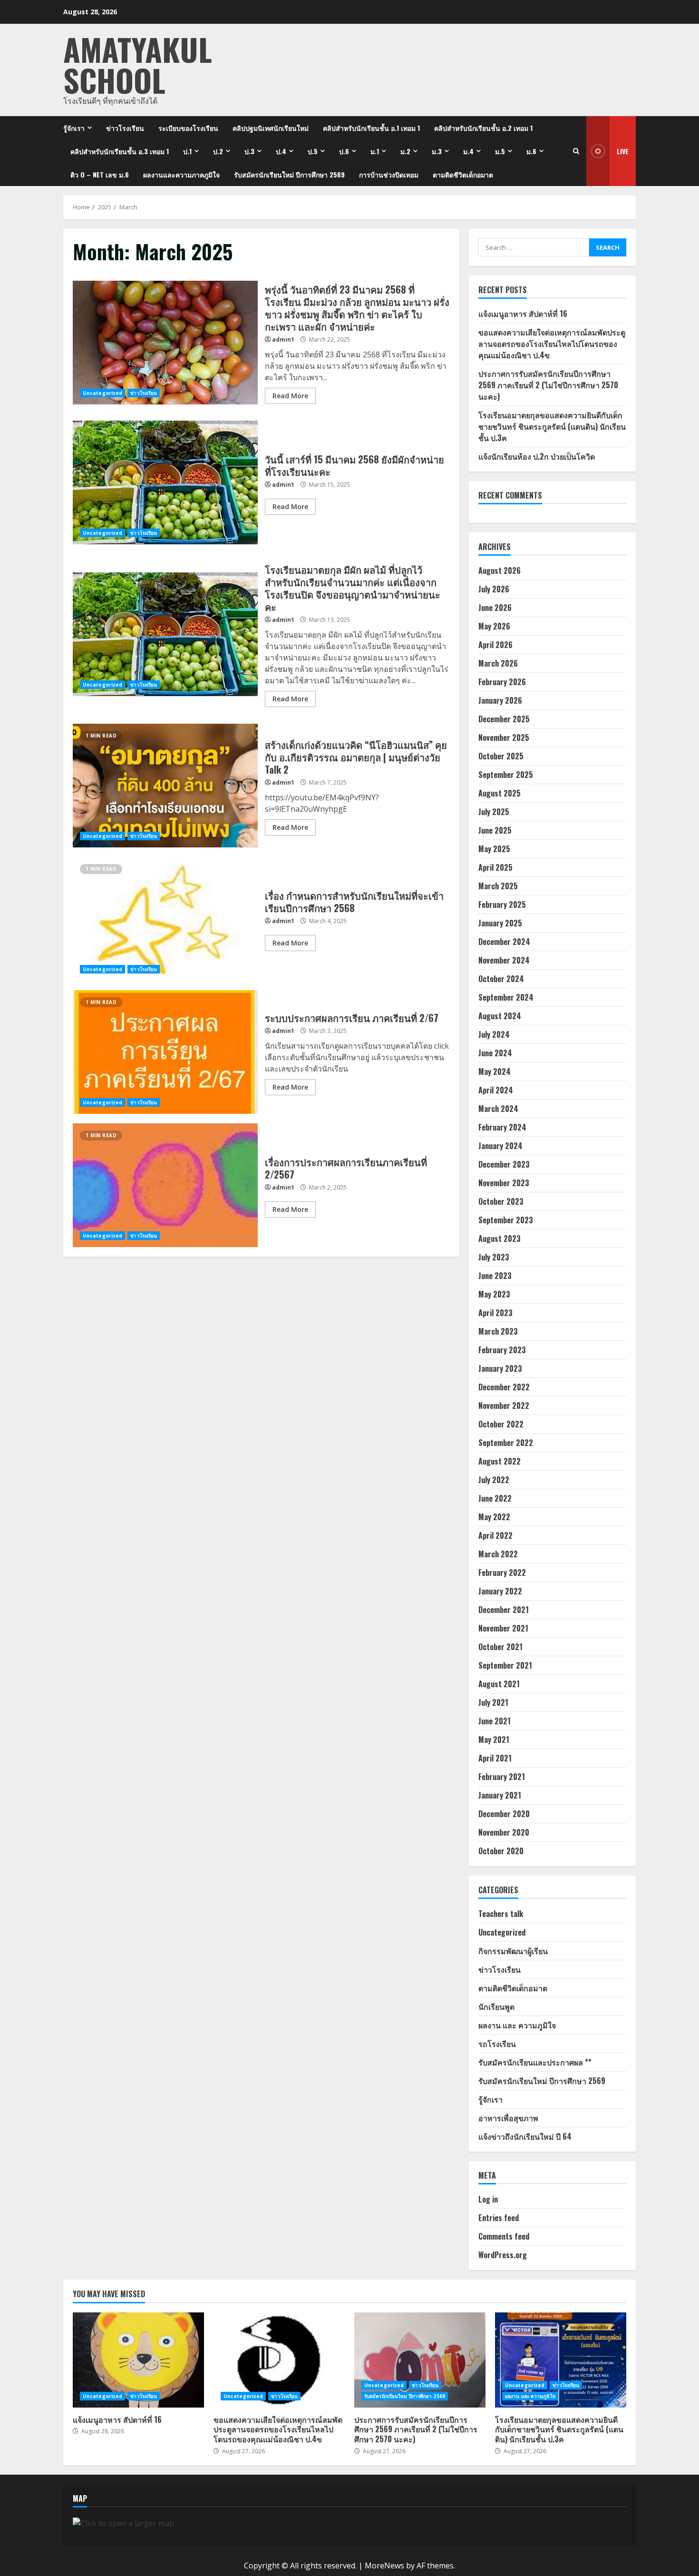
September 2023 (506, 1220)
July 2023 (494, 1257)
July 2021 (493, 1702)
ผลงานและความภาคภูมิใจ (181, 174)
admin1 (283, 339)
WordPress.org (503, 2255)
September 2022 (506, 1443)
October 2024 (501, 979)
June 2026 (495, 608)
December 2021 (504, 1610)
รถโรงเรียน (497, 2044)
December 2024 (504, 942)
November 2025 (504, 737)
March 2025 (498, 886)
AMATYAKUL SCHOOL (138, 64)
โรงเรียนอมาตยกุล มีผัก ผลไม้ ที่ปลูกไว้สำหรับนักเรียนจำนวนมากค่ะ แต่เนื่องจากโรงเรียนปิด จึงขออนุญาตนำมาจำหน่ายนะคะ (165, 634)
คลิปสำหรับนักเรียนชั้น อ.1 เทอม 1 (371, 128)
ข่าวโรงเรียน (125, 128)
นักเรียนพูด (496, 2006)
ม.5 (500, 151)
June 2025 (495, 830)
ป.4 (281, 151)
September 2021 (505, 1665)
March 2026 (498, 663)
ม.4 (468, 151)
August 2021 (499, 1684)
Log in (488, 2199)
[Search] (576, 151)
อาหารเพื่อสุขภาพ (508, 2118)
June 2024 (495, 1053)
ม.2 (405, 151)
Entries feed (499, 2218)
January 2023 (500, 1368)
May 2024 (495, 1072)
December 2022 (504, 1387)
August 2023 (500, 1239)
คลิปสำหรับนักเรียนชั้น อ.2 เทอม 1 (483, 128)
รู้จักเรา (74, 128)
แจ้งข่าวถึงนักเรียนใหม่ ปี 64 (525, 2136)
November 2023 (504, 1183)
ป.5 (313, 151)
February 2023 (502, 1350)
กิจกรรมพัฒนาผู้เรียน (513, 1951)
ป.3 (249, 151)
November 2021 (503, 1628)
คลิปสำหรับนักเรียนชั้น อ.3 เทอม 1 (120, 151)
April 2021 (495, 1758)
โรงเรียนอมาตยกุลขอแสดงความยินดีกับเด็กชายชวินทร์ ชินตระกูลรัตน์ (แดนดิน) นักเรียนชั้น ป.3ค (552, 426)
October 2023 (501, 1201)
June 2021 (495, 1721)
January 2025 (500, 923)
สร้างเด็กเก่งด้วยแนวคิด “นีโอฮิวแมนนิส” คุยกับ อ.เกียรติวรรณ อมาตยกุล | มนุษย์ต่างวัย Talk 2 (165, 786)
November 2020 (504, 1832)
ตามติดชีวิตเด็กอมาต (463, 174)
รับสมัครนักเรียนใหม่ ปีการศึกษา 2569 (289, 174)
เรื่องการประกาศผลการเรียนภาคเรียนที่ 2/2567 (165, 1185)
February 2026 (502, 682)
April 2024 (496, 1090)
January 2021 (500, 1795)
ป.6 (344, 151)
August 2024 (500, 1016)
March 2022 (498, 1554)
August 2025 (500, 793)
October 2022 (501, 1424)
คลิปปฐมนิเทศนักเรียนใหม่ (271, 128)
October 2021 (500, 1647)
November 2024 (504, 960)
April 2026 (495, 645)
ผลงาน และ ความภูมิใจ (517, 2025)
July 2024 (494, 1034)
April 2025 (495, 867)
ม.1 (375, 151)
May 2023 (494, 1294)
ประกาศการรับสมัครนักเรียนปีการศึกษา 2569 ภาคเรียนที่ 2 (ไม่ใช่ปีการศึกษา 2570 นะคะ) (548, 385)
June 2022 (495, 1498)
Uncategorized (102, 393)
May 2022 (494, 1517)
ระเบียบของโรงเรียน (188, 128)
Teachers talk (501, 1914)
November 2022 (504, 1406)
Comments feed (504, 2236)
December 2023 (504, 1164)
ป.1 (187, 151)
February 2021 (502, 1777)
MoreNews (384, 2566)
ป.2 (218, 151)
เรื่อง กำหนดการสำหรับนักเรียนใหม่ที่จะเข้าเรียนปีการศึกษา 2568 (165, 919)
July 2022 (494, 1480)
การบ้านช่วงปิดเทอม (389, 174)
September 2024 (506, 997)
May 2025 (494, 849)
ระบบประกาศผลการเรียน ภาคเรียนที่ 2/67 (165, 1052)
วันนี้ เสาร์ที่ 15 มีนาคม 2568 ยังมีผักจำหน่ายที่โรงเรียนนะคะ (165, 482)
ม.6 (531, 151)
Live (623, 151)
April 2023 (495, 1313)
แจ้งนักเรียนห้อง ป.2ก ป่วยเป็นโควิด (537, 456)
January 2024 (500, 1146)
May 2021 (494, 1740)
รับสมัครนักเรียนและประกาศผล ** (535, 2062)
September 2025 (506, 775)
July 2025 (494, 812)
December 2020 (504, 1814)
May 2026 (494, 626)
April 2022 (495, 1535)
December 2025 (504, 719)
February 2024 (502, 1127)
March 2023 (498, 1331)
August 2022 (500, 1461)
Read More (290, 396)
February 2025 (502, 905)
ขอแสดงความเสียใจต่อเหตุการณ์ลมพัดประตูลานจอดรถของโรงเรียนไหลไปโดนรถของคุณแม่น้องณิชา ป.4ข (552, 344)
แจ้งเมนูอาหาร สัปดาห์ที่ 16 (523, 314)
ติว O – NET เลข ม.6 (100, 174)
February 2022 (502, 1573)
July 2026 (494, 589)
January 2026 (500, 700)
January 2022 (500, 1591)
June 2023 (495, 1276)
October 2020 (501, 1851)
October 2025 (501, 756)
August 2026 (500, 570)
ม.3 (437, 151)
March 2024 (498, 1109)
